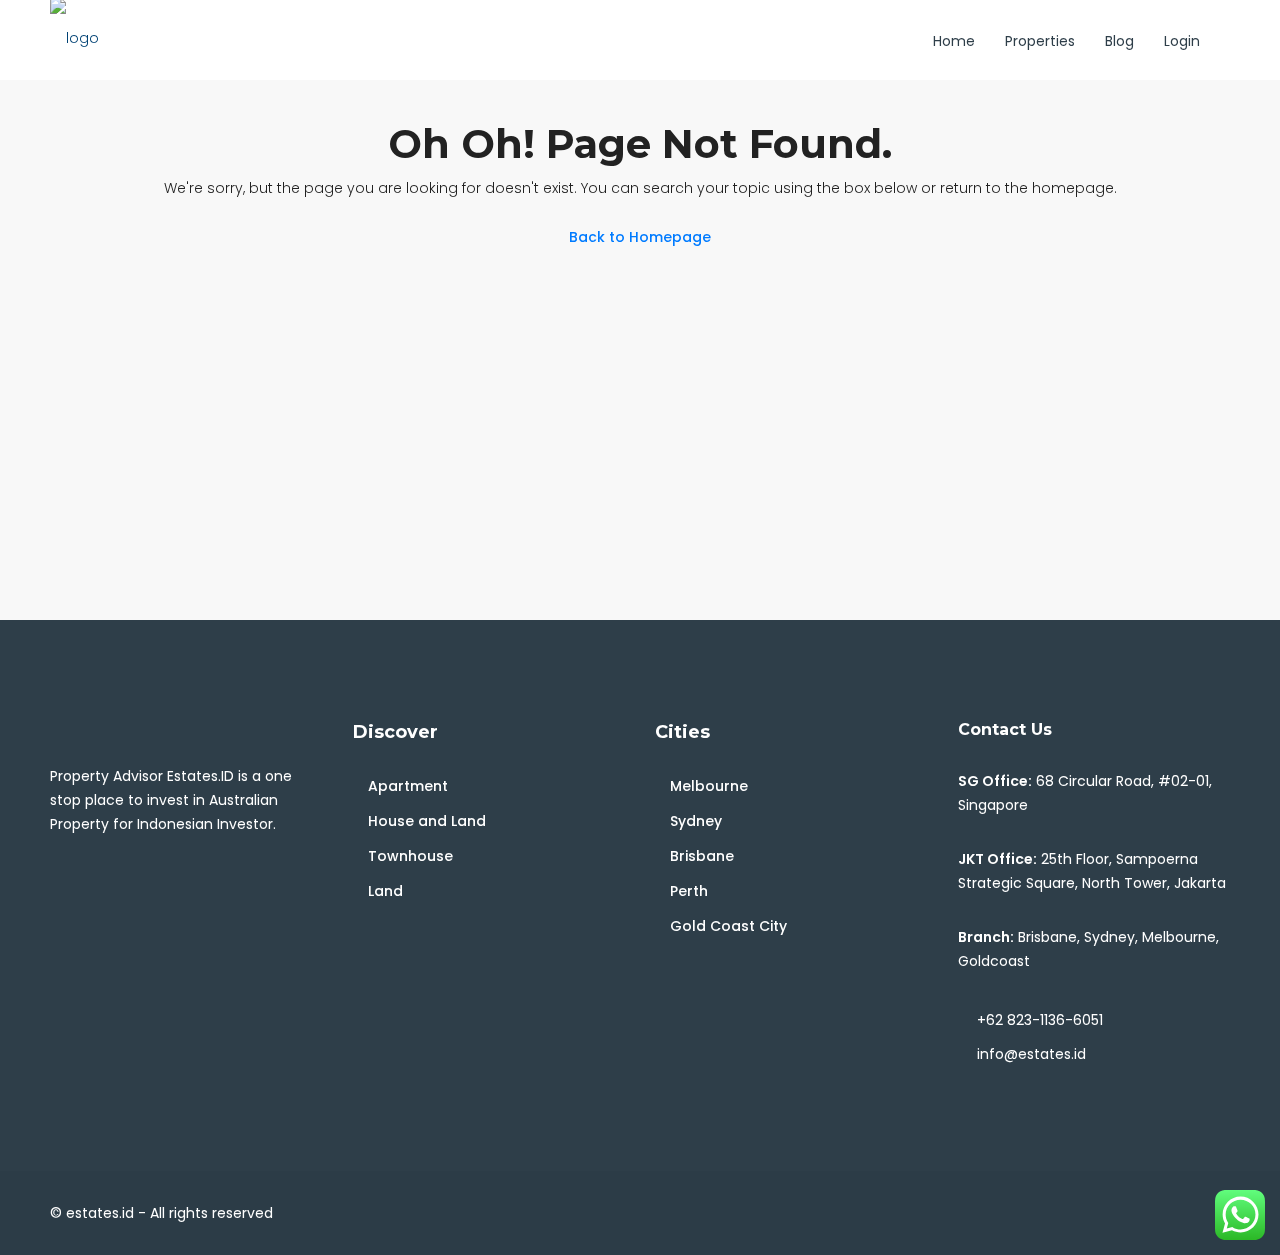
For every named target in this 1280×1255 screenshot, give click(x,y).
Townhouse (410, 856)
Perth (689, 891)
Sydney (696, 821)
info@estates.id (1031, 1054)
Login (1182, 41)
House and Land (427, 821)
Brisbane (702, 856)
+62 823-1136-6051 (1040, 1020)
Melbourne (709, 786)
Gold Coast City (728, 926)
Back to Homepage (640, 237)
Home (954, 41)
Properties (1040, 41)
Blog (1119, 41)
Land (385, 891)
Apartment (408, 786)
